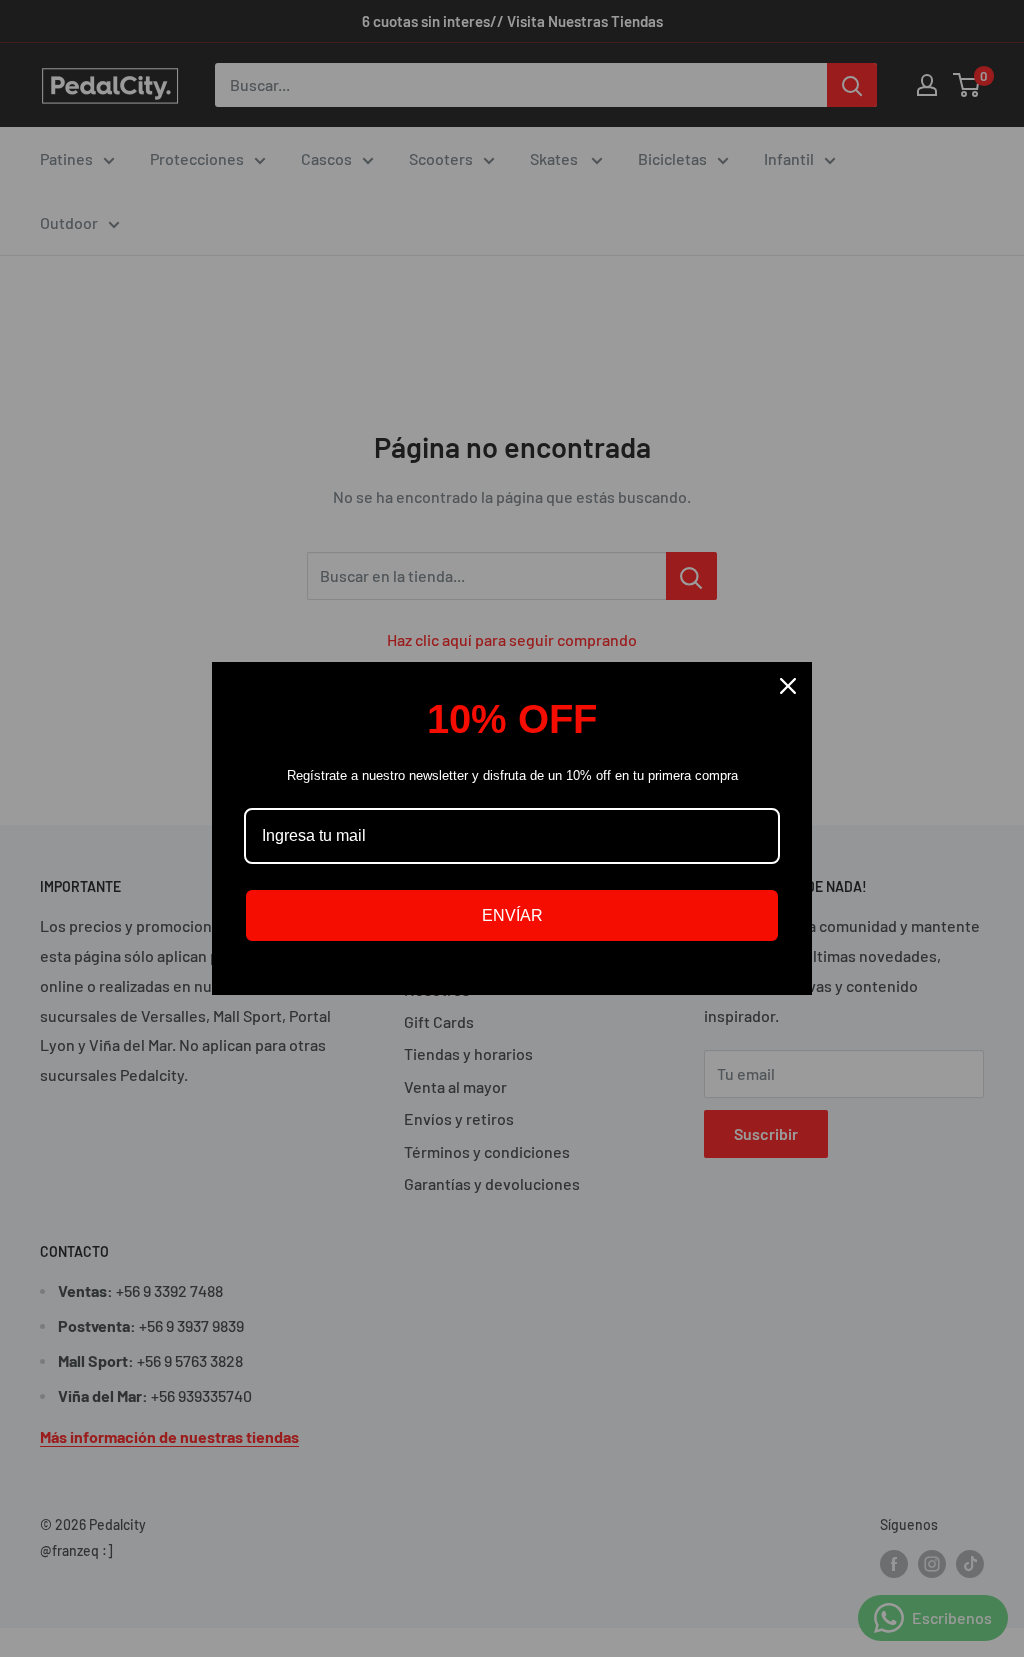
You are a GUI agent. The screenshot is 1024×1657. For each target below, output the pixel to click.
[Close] (788, 686)
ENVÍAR (512, 915)
